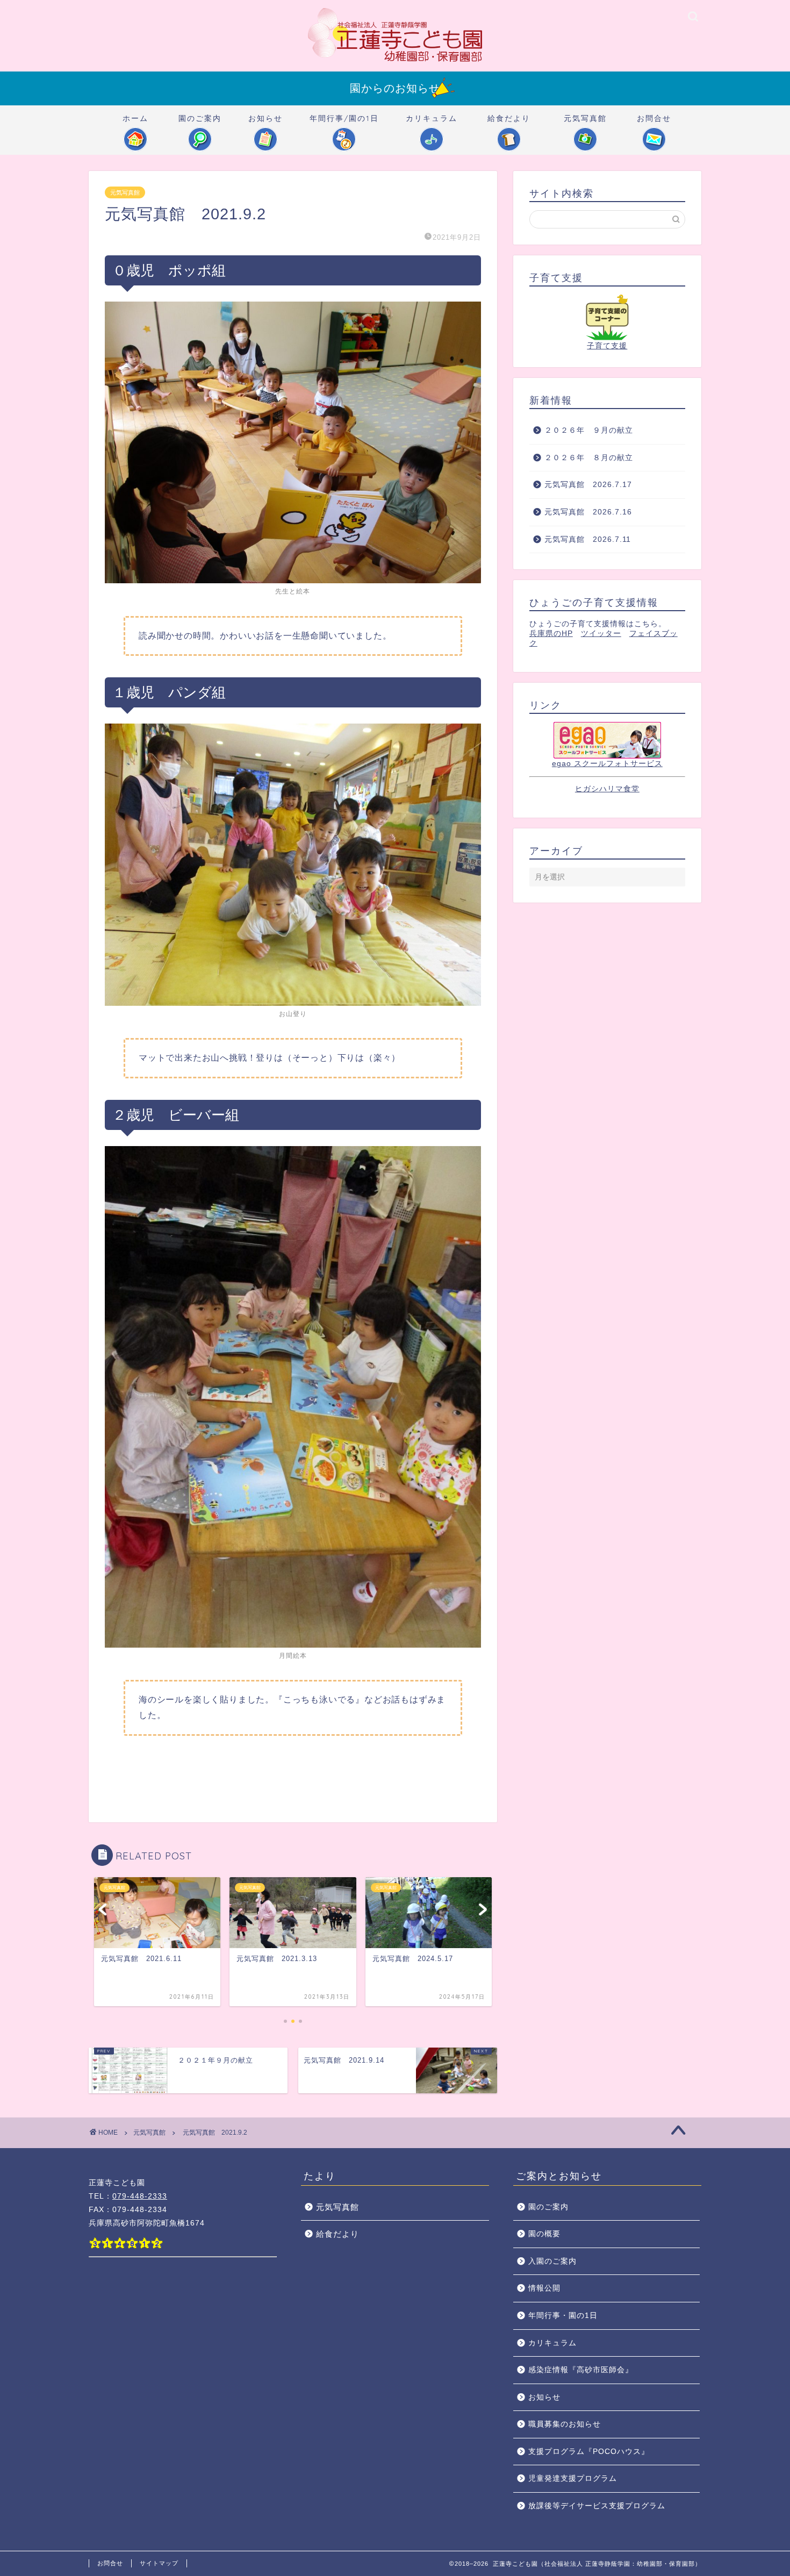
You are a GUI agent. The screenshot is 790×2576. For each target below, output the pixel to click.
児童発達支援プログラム (573, 2478)
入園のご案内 (552, 2261)
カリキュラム (432, 118)
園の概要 (544, 2234)
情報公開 (544, 2288)
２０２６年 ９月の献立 (589, 430)
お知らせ (265, 118)
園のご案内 (200, 118)
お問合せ (654, 118)
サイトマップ (159, 2563)
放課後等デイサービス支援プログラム (597, 2506)
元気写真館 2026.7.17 (588, 485)
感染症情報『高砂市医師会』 (581, 2370)
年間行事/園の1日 (344, 118)
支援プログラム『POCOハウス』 (589, 2452)
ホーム (135, 118)
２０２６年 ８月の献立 (589, 458)
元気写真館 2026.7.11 (588, 539)
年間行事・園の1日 (563, 2316)
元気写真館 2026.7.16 (592, 512)
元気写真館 (585, 118)
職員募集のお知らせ (565, 2424)
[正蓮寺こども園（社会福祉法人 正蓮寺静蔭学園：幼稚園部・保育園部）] (395, 61)
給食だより (509, 118)
